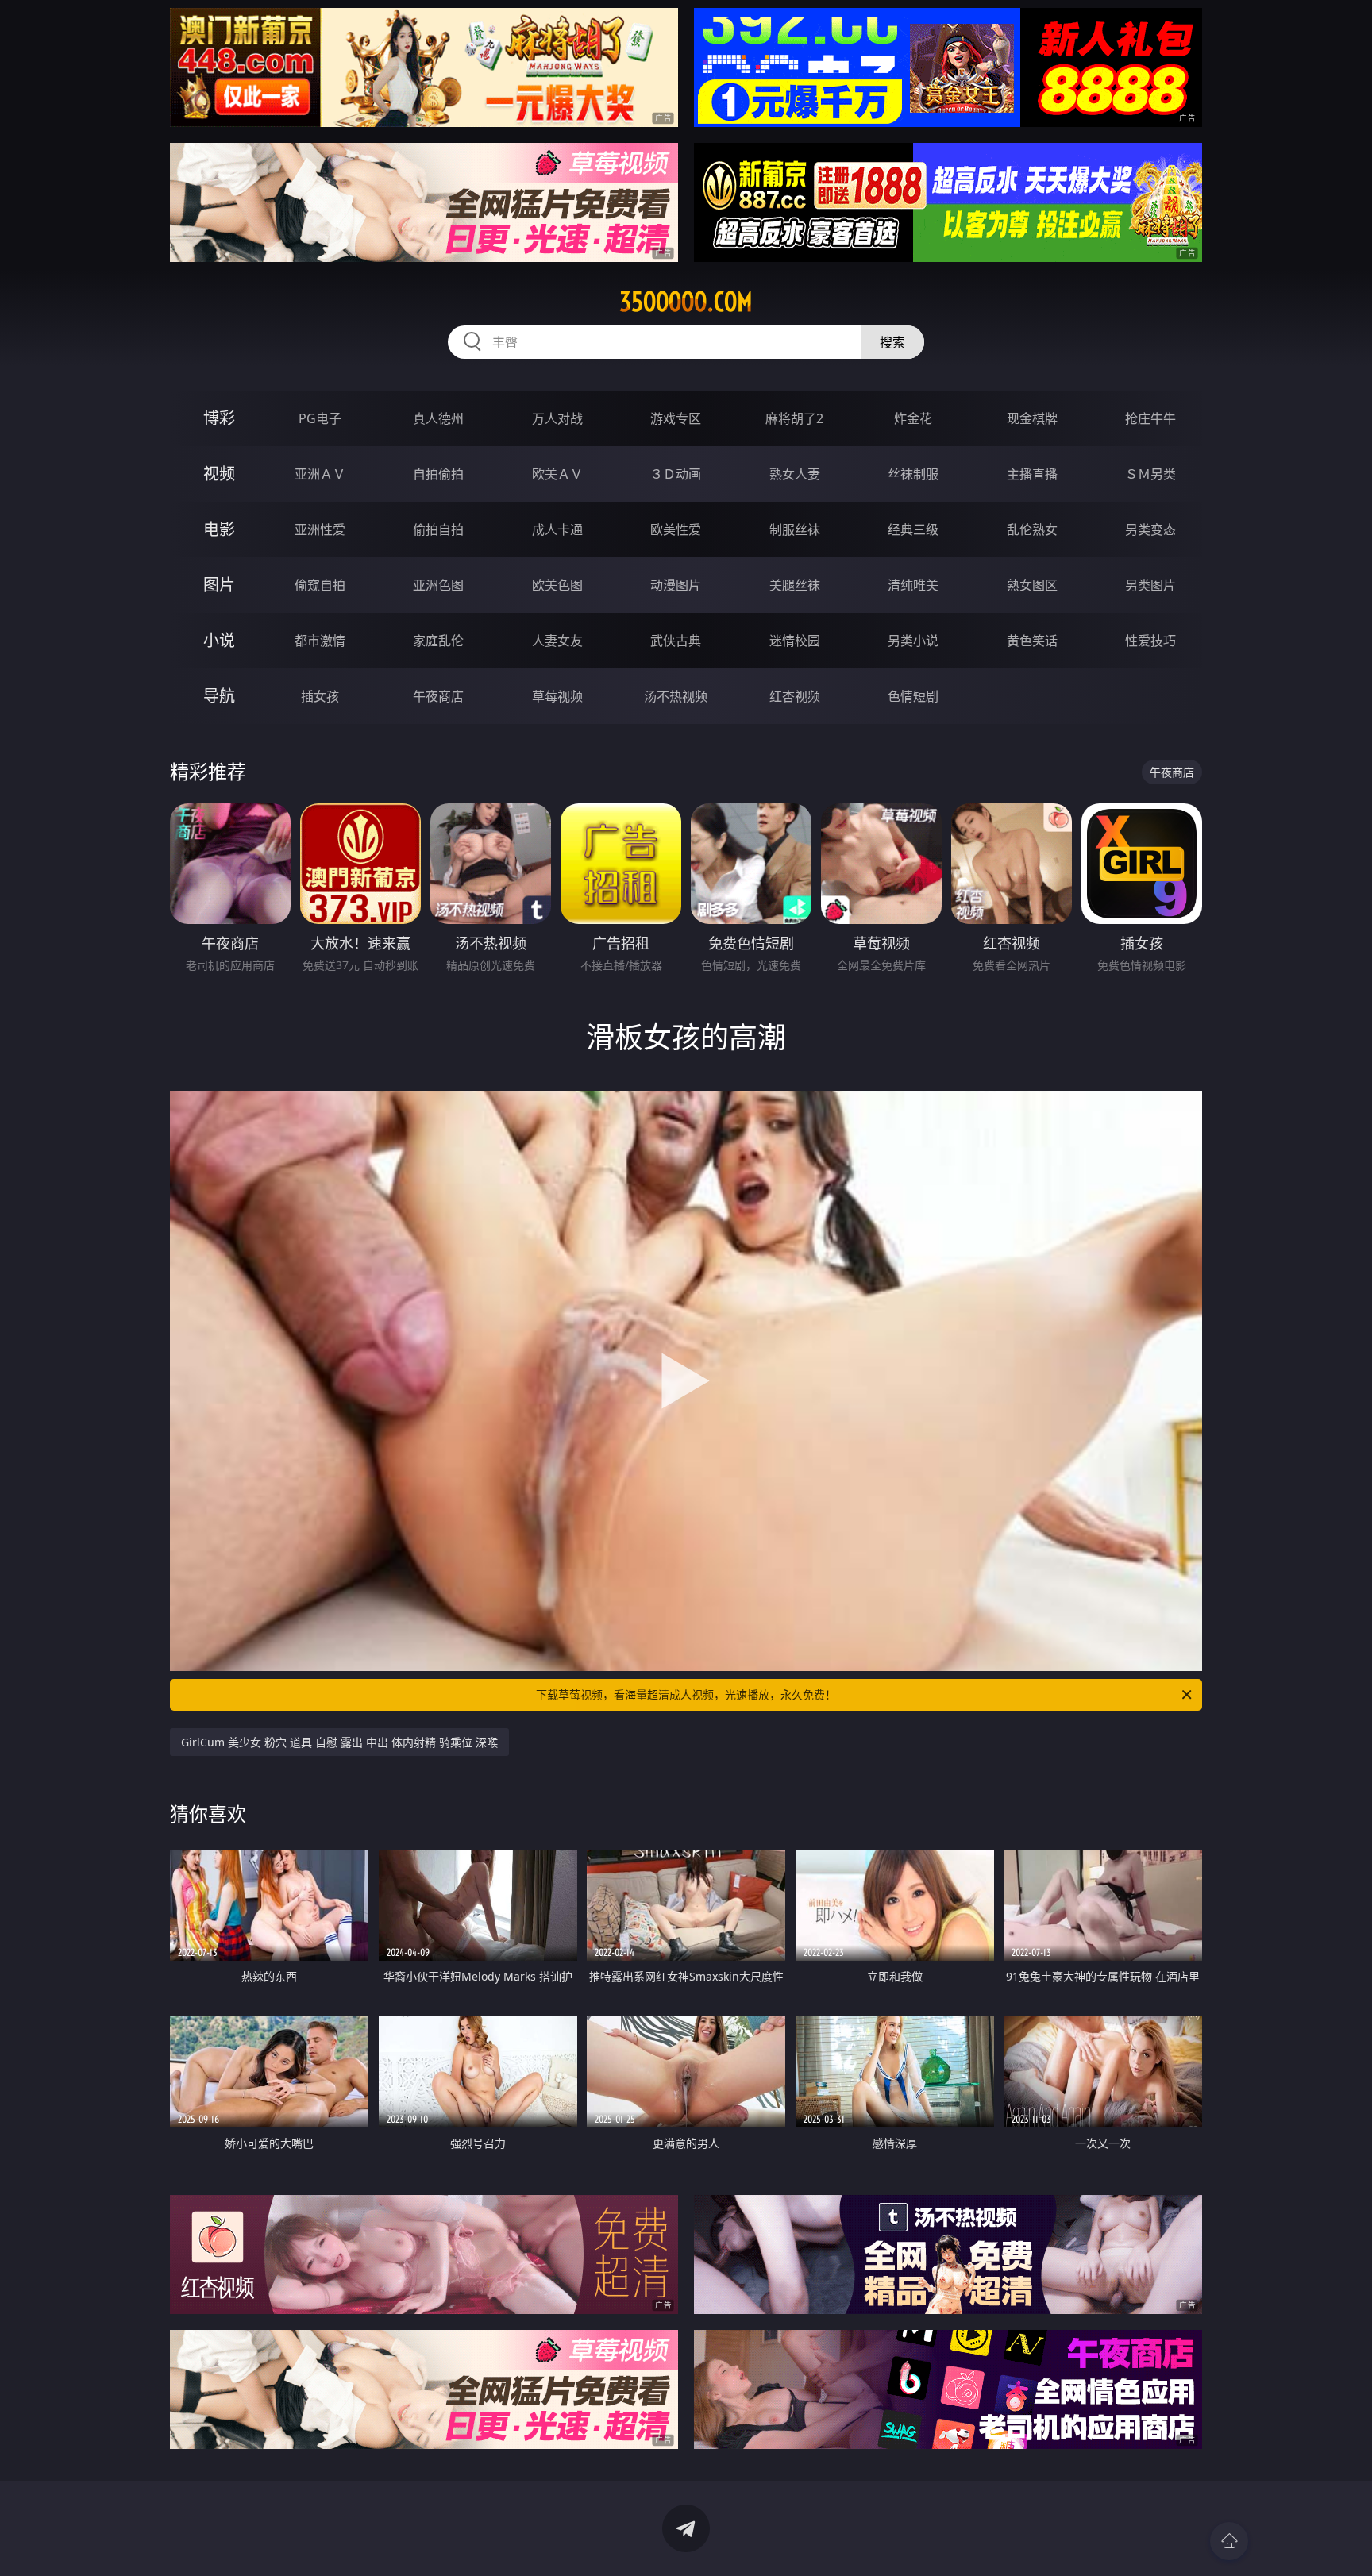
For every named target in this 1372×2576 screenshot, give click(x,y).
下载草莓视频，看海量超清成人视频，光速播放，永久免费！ (686, 1694)
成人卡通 (557, 529)
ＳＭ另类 (1150, 474)
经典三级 (913, 529)
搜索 (892, 342)
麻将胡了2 (794, 418)
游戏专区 (676, 418)
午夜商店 (438, 696)
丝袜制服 (913, 474)
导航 (219, 696)
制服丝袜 (795, 529)
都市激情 (320, 641)
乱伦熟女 (1032, 529)
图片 (219, 585)
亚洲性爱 (320, 529)
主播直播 (1032, 474)
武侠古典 (676, 641)
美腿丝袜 (795, 585)
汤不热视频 (676, 696)
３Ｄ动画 (676, 474)
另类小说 (913, 641)
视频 (219, 474)
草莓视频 (557, 696)
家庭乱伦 (438, 641)
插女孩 (320, 696)
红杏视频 (795, 696)
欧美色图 (557, 585)
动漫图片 (676, 585)
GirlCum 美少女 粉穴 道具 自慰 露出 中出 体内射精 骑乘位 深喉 (339, 1742)
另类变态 (1150, 529)
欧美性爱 (676, 529)
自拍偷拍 (438, 474)
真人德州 (438, 418)
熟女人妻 (795, 474)
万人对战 (557, 418)
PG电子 (320, 418)
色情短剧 (913, 696)
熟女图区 (1032, 585)
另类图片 (1150, 585)
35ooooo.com (686, 302)
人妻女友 (557, 641)
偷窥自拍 (320, 585)
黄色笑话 (1032, 641)
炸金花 (913, 418)
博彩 (219, 418)
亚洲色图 (438, 585)
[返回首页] (1229, 2541)
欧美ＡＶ (557, 474)
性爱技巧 (1150, 641)
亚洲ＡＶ (320, 474)
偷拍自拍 (438, 529)
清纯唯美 (913, 585)
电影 (219, 529)
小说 (219, 640)
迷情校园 (795, 641)
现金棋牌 (1032, 418)
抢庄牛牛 (1150, 418)
